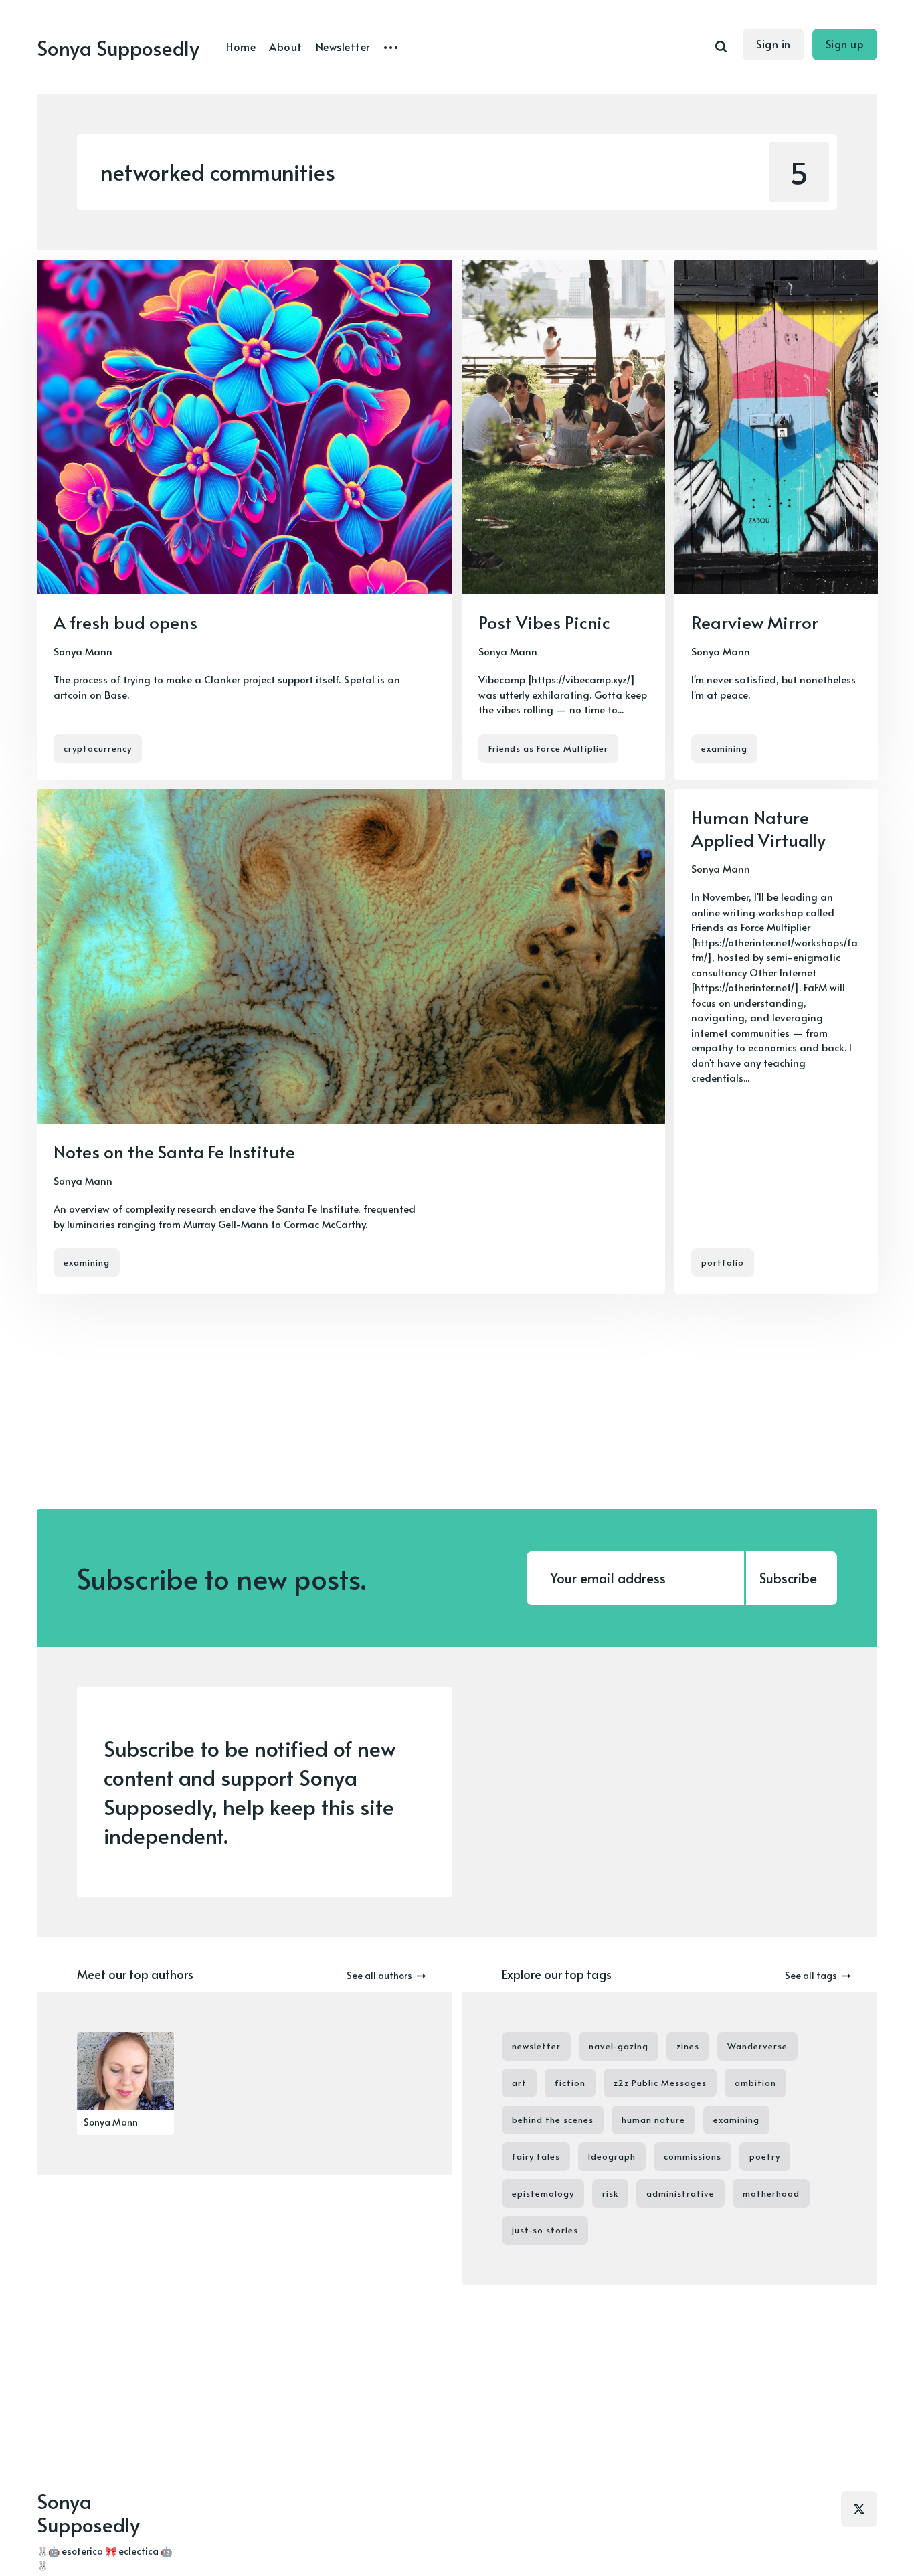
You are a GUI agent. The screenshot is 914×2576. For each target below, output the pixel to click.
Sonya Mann (83, 651)
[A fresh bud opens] (245, 520)
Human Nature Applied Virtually (758, 828)
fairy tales (536, 2156)
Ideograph (612, 2156)
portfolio (723, 1262)
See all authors (379, 1975)
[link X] (859, 2509)
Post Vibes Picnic (544, 622)
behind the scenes (553, 2120)
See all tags (811, 1975)
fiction (570, 2083)
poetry (765, 2156)
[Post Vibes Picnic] (563, 520)
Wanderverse (757, 2046)
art (519, 2083)
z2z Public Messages (660, 2083)
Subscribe (788, 1578)
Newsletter (343, 46)
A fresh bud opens (125, 622)
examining (724, 748)
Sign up (845, 44)
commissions (693, 2156)
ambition (755, 2083)
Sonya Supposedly (118, 47)
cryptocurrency (98, 748)
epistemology (543, 2193)
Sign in (773, 44)
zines (688, 2046)
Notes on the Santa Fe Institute (174, 1151)
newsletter (536, 2046)
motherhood (771, 2193)
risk (610, 2193)
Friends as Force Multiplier (548, 748)
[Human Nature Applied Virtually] (776, 1041)
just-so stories (545, 2230)
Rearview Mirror (755, 622)
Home (241, 46)
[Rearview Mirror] (776, 520)
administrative (680, 2193)
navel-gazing (619, 2046)
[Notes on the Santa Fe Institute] (351, 1041)
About (286, 46)
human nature (653, 2120)
